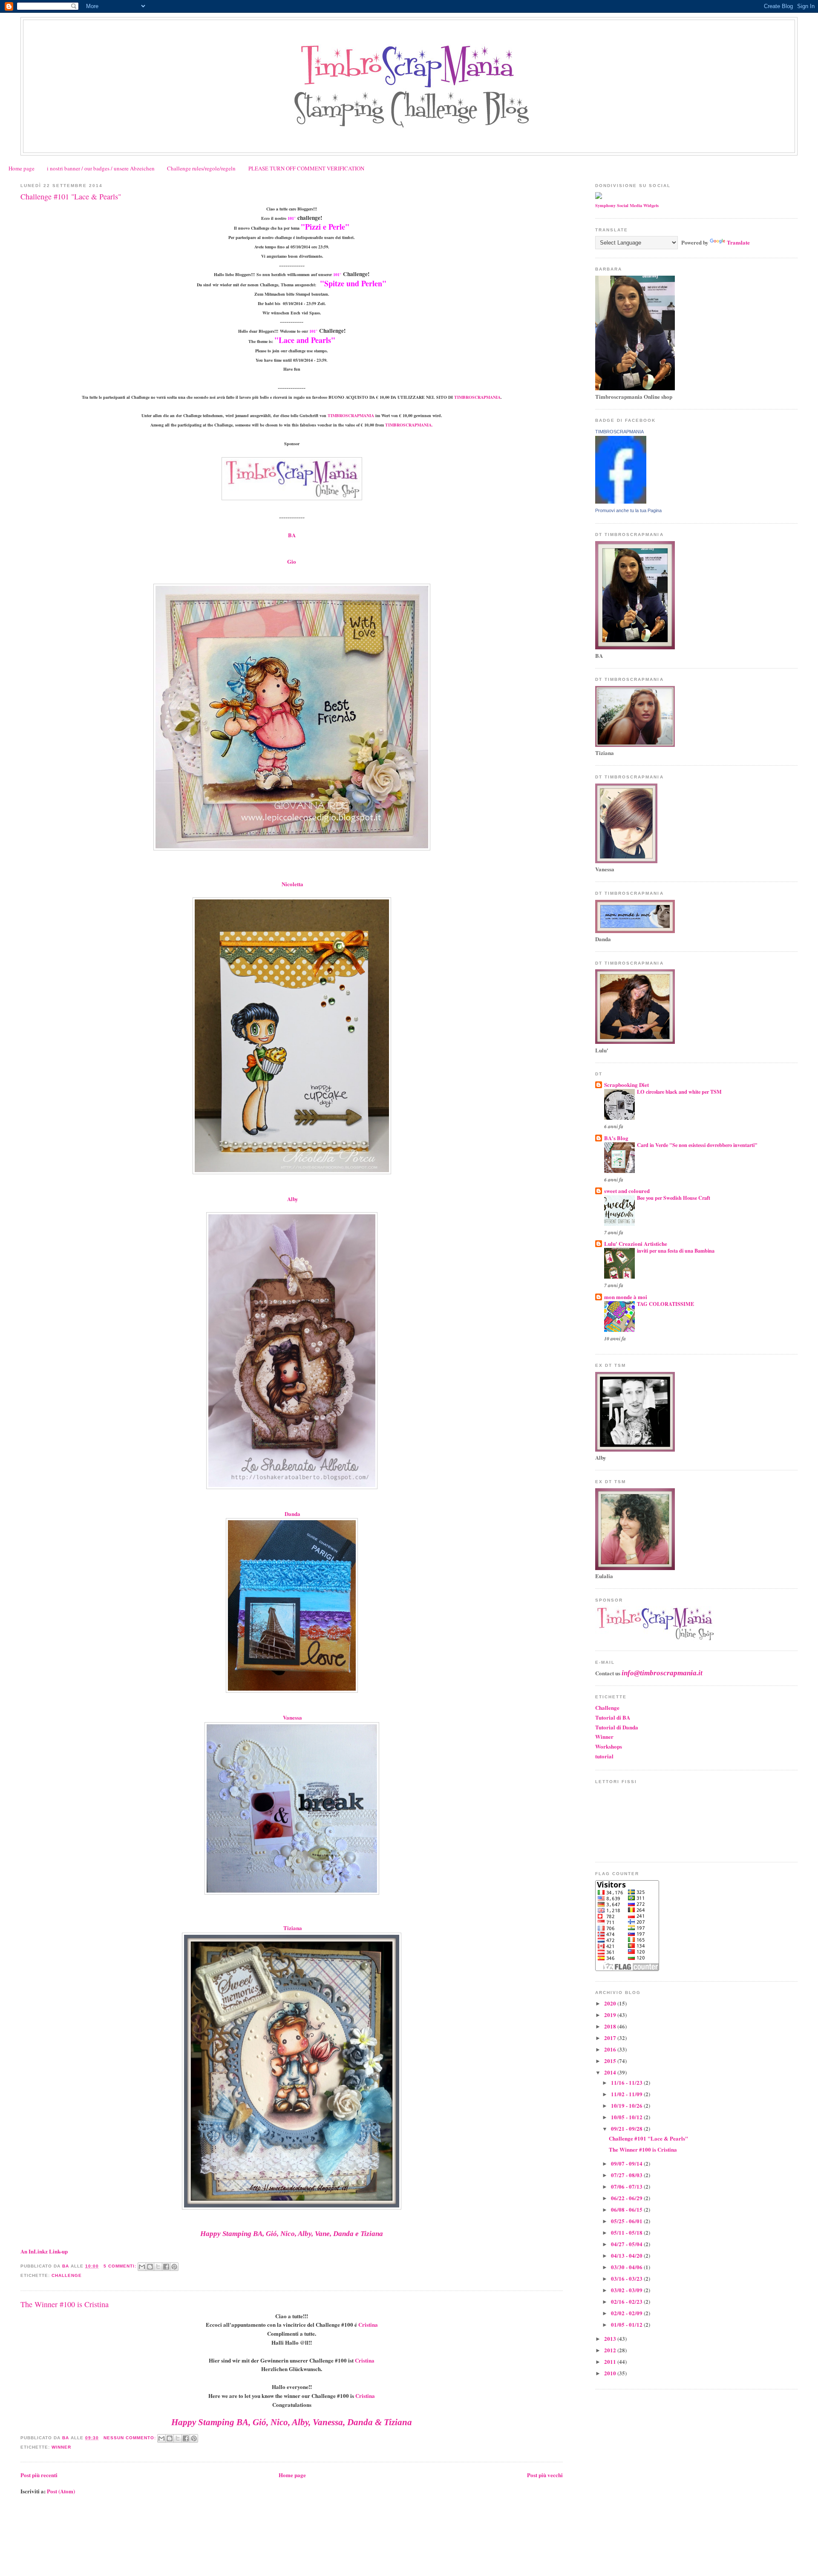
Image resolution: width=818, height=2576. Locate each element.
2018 (611, 2026)
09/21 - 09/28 (627, 2128)
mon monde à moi (626, 1297)
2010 (611, 2373)
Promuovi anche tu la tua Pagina (628, 510)
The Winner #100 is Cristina (65, 2304)
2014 (611, 2072)
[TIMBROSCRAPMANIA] (621, 501)
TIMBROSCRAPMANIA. (408, 425)
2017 (611, 2038)
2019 (611, 2015)
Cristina (368, 2324)
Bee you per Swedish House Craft (674, 1198)
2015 (611, 2061)
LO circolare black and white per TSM (679, 1092)
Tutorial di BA (613, 1717)
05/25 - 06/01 (627, 2221)
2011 (611, 2361)
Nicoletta (292, 884)
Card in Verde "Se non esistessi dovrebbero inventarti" (697, 1145)
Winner (61, 2447)
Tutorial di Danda (617, 1727)
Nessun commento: (131, 2438)
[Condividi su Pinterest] (174, 2267)
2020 (611, 2003)
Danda (292, 1514)
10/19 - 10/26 (627, 2105)
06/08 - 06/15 (627, 2209)
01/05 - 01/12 (627, 2324)
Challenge (67, 2275)
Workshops (609, 1746)
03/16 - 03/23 (627, 2278)
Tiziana (293, 1928)
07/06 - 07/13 (627, 2186)
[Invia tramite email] (142, 2267)
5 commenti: (121, 2266)
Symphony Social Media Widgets (627, 205)
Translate (738, 242)
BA (292, 535)
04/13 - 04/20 (627, 2255)
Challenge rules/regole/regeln (201, 168)
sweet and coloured (627, 1191)
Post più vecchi (545, 2475)
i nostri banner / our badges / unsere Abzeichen (101, 168)
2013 (611, 2338)
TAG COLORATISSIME (665, 1304)
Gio (292, 561)
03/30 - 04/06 (627, 2267)
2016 (611, 2049)
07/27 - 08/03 (627, 2175)
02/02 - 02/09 (627, 2313)
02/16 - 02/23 (627, 2301)
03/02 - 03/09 (627, 2290)
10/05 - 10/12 (627, 2117)
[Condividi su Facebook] (166, 2267)
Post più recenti (39, 2475)
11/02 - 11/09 (627, 2094)
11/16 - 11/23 (627, 2082)
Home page (22, 168)
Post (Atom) (61, 2491)
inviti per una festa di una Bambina (676, 1251)
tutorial (604, 1756)
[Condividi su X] (158, 2267)
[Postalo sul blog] (150, 2267)
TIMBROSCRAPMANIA (477, 397)
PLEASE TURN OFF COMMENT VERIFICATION (306, 168)
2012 (611, 2350)
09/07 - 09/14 (627, 2163)
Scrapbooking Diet (626, 1085)
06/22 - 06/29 (627, 2198)
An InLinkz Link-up (44, 2251)
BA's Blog (616, 1138)
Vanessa (292, 1717)
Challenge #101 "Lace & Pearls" (71, 196)
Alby (293, 1199)
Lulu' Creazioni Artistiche (636, 1243)
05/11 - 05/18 (627, 2232)
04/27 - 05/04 (627, 2244)
